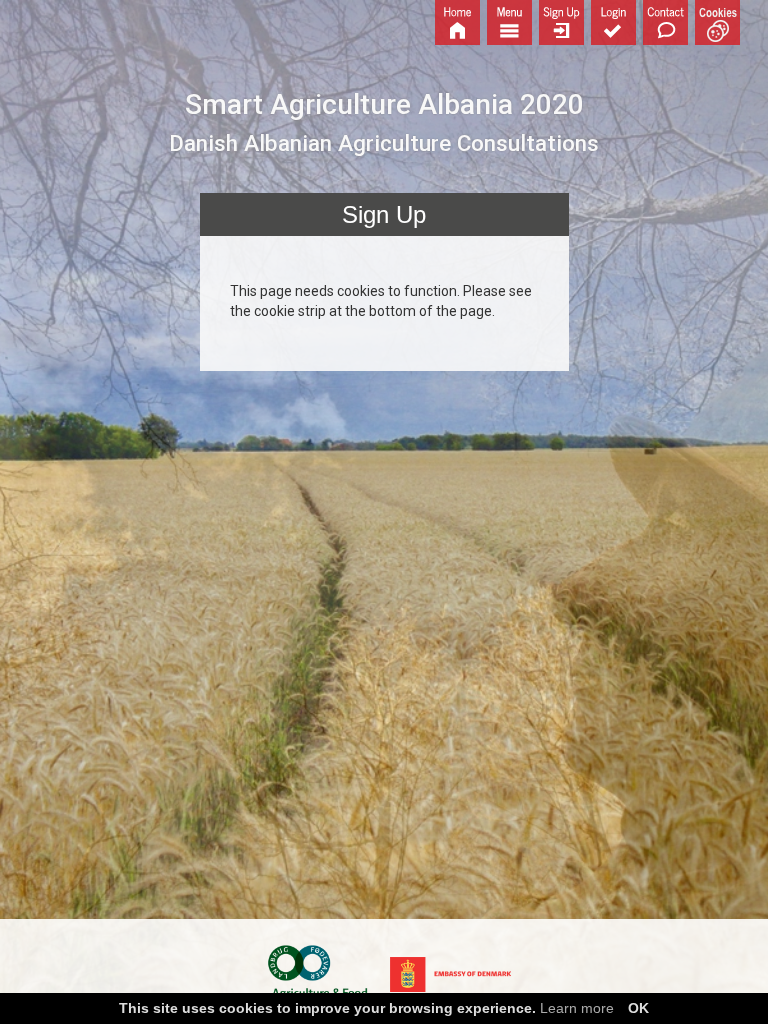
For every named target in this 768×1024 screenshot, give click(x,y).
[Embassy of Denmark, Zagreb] (450, 972)
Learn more (577, 1008)
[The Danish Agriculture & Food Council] (317, 972)
